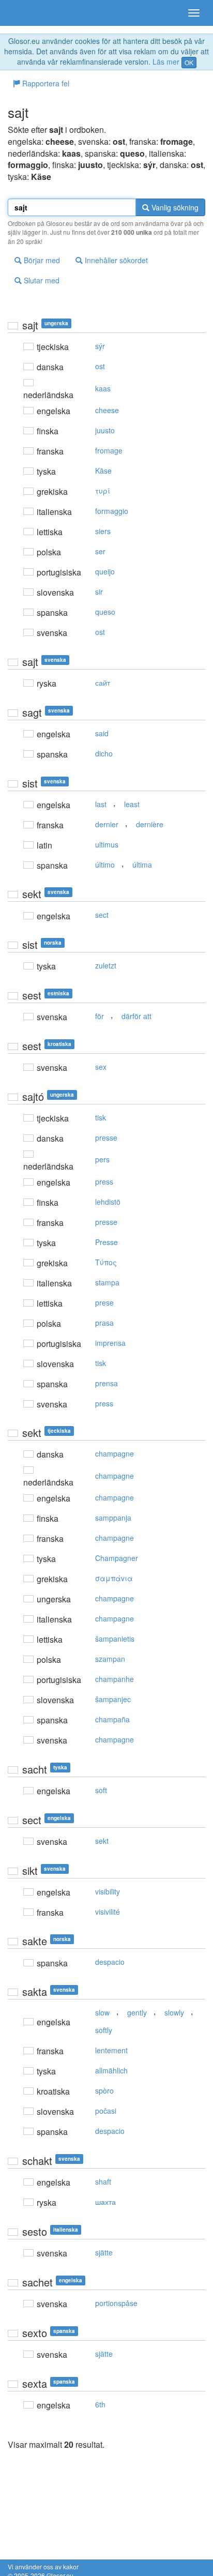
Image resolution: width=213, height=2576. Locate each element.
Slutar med (41, 280)
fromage (109, 450)
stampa (107, 1282)
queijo (105, 571)
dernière (150, 824)
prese (104, 1302)
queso (105, 612)
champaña (112, 1719)
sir (99, 592)
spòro (104, 2090)
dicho (104, 753)
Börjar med (41, 260)
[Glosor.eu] (26, 13)
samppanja (113, 1518)
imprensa (110, 1343)
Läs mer (166, 62)
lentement (111, 2050)
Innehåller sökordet (115, 260)
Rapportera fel (45, 83)
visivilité (108, 1912)
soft (101, 1790)
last (101, 804)
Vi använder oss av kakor (43, 2566)
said (102, 733)
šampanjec (113, 1699)
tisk (101, 1117)
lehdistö (108, 1202)
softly (104, 2030)
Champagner (117, 1558)
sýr (100, 346)
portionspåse (116, 2303)
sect (102, 915)
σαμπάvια (114, 1578)
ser (100, 551)
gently (137, 2012)
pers (102, 1159)
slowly (174, 2012)
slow (102, 2012)
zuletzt (106, 965)
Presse (106, 1242)
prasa (104, 1323)
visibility (108, 1891)
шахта (105, 2202)
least (132, 804)
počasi (106, 2111)
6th (100, 2404)
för (100, 1016)
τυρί (103, 491)
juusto (105, 430)
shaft (103, 2181)
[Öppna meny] (194, 13)
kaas (103, 388)
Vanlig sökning (174, 207)
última (142, 865)
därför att (136, 1016)
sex (101, 1067)
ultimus (107, 844)
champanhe (115, 1679)
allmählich (111, 2070)
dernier (107, 824)
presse (106, 1138)
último (105, 865)
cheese (107, 410)
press (104, 1181)
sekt (102, 1841)
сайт (103, 683)
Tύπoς (106, 1262)
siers (103, 531)
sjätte (104, 2252)
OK (189, 62)
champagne (115, 1453)
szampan (110, 1659)
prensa (106, 1383)
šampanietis (115, 1639)
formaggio (112, 511)
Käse (103, 471)
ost (100, 366)
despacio (110, 1962)
